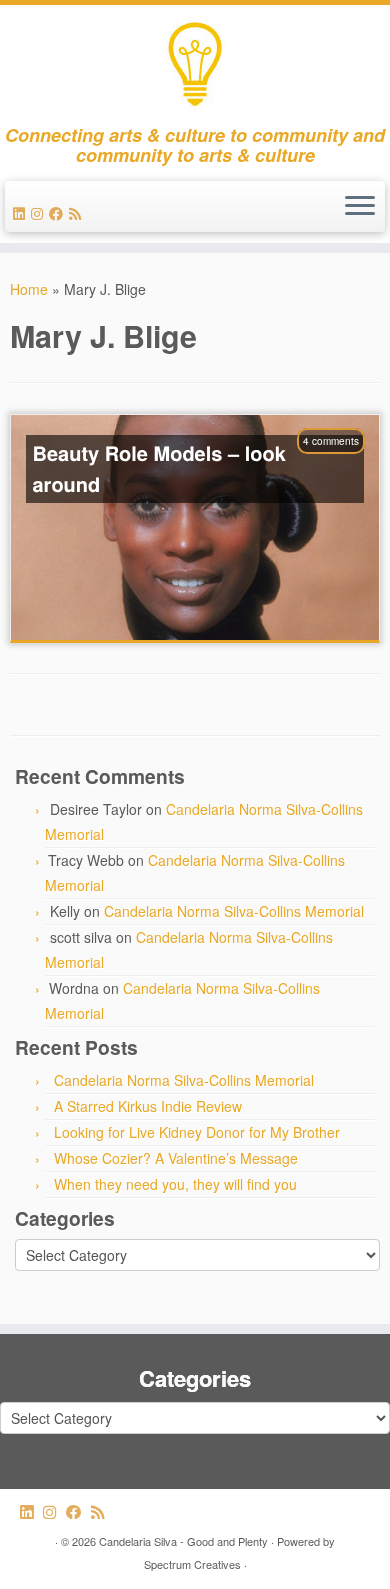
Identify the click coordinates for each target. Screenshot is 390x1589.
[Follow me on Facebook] (59, 213)
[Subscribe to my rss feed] (78, 213)
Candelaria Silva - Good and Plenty (183, 1541)
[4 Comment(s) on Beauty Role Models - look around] (341, 467)
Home (29, 289)
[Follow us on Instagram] (40, 213)
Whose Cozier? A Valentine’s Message (176, 1158)
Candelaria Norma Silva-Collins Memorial (234, 911)
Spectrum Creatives (192, 1564)
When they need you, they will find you (175, 1184)
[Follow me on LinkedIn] (22, 213)
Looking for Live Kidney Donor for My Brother (197, 1132)
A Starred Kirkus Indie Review (148, 1106)
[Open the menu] (360, 207)
